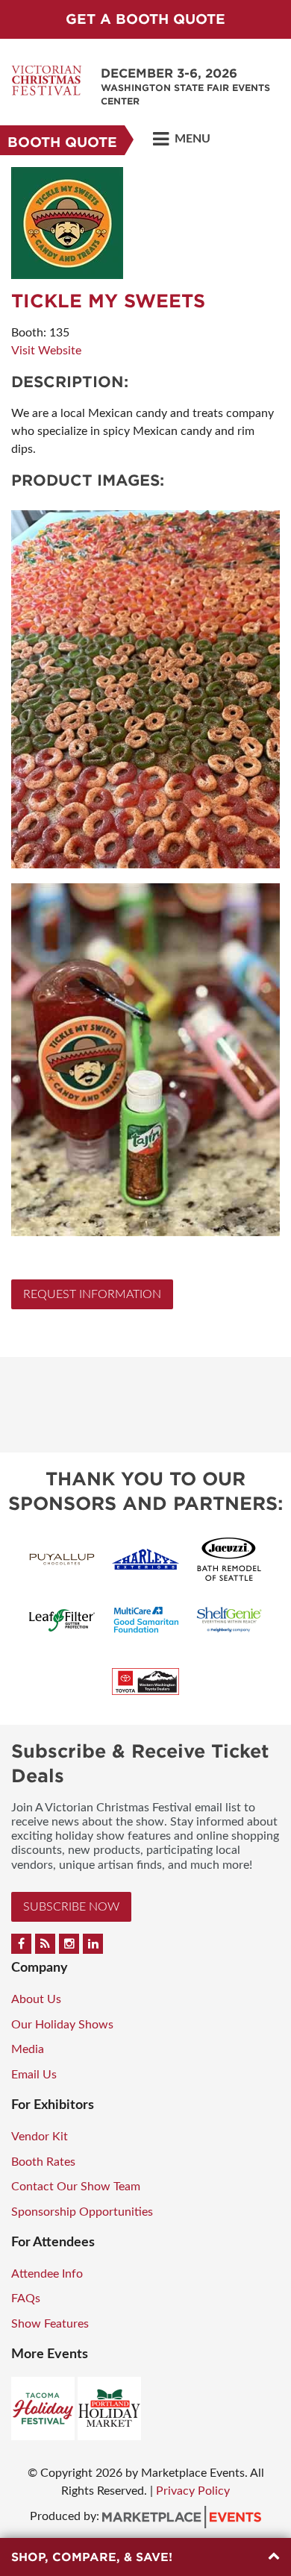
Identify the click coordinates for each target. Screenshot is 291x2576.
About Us (36, 1999)
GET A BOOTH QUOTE (145, 19)
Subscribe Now (71, 1907)
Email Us (34, 2075)
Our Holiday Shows (62, 2025)
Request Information (92, 1294)
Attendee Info (47, 2274)
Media (28, 2049)
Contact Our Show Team (76, 2187)
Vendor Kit (40, 2137)
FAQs (26, 2298)
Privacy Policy (193, 2491)
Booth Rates (43, 2162)
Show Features (50, 2324)
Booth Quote (62, 142)
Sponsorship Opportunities (82, 2212)
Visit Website (46, 351)
